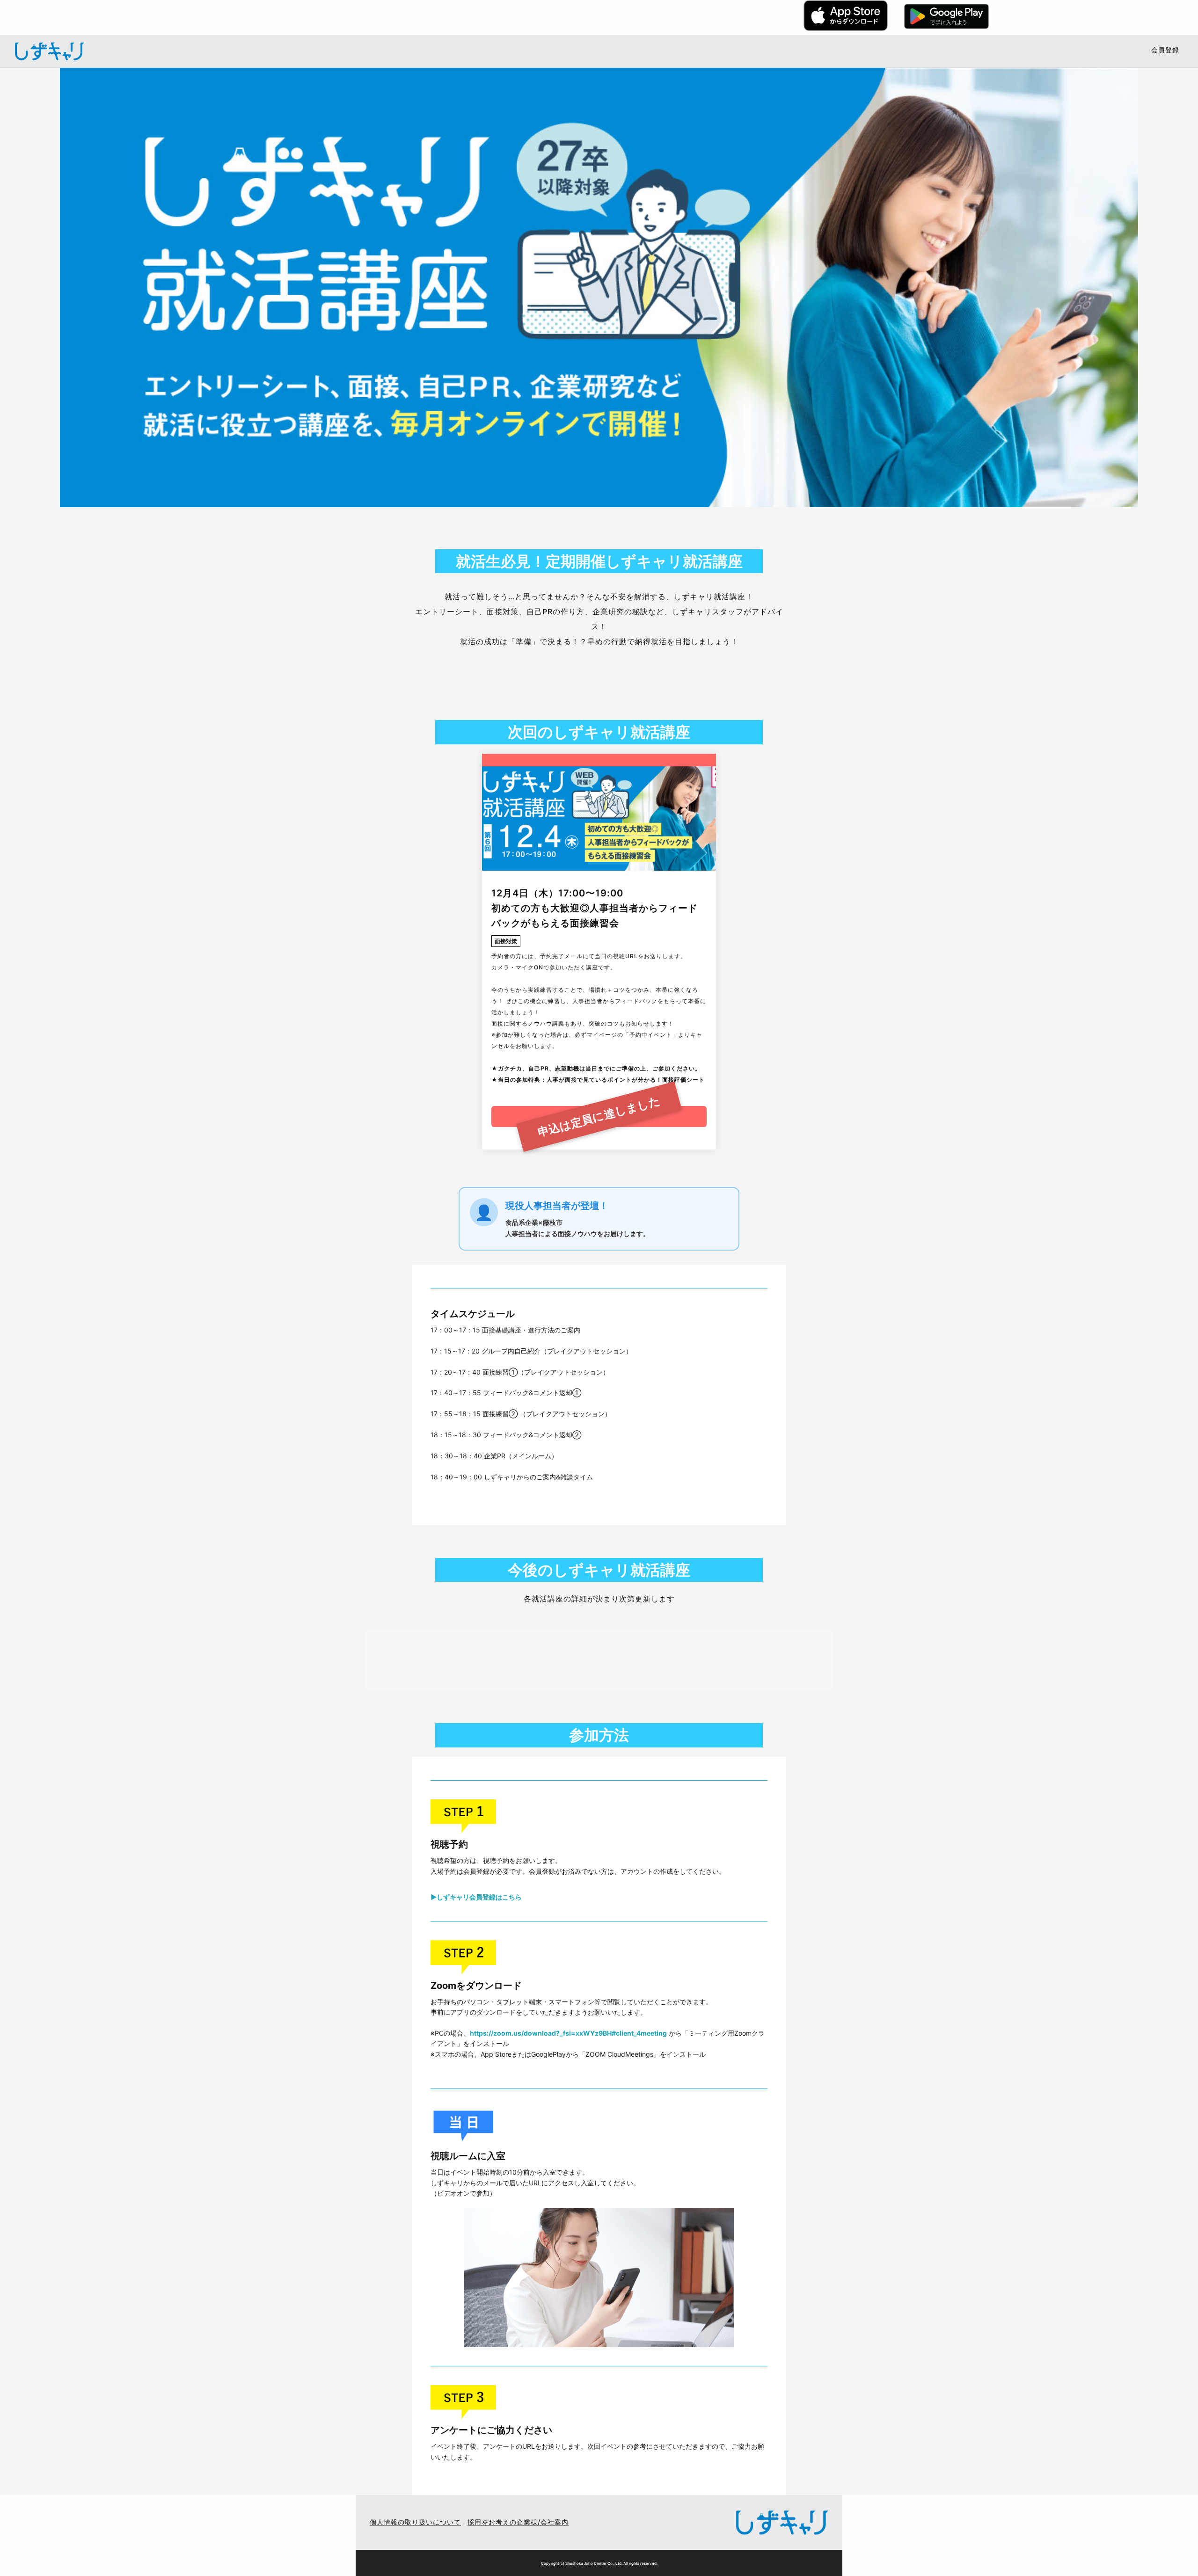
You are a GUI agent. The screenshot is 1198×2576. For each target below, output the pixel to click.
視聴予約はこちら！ (599, 1116)
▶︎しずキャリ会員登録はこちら (476, 1897)
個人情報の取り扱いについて (415, 2522)
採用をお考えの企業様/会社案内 (518, 2522)
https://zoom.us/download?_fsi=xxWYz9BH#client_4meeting (568, 2033)
